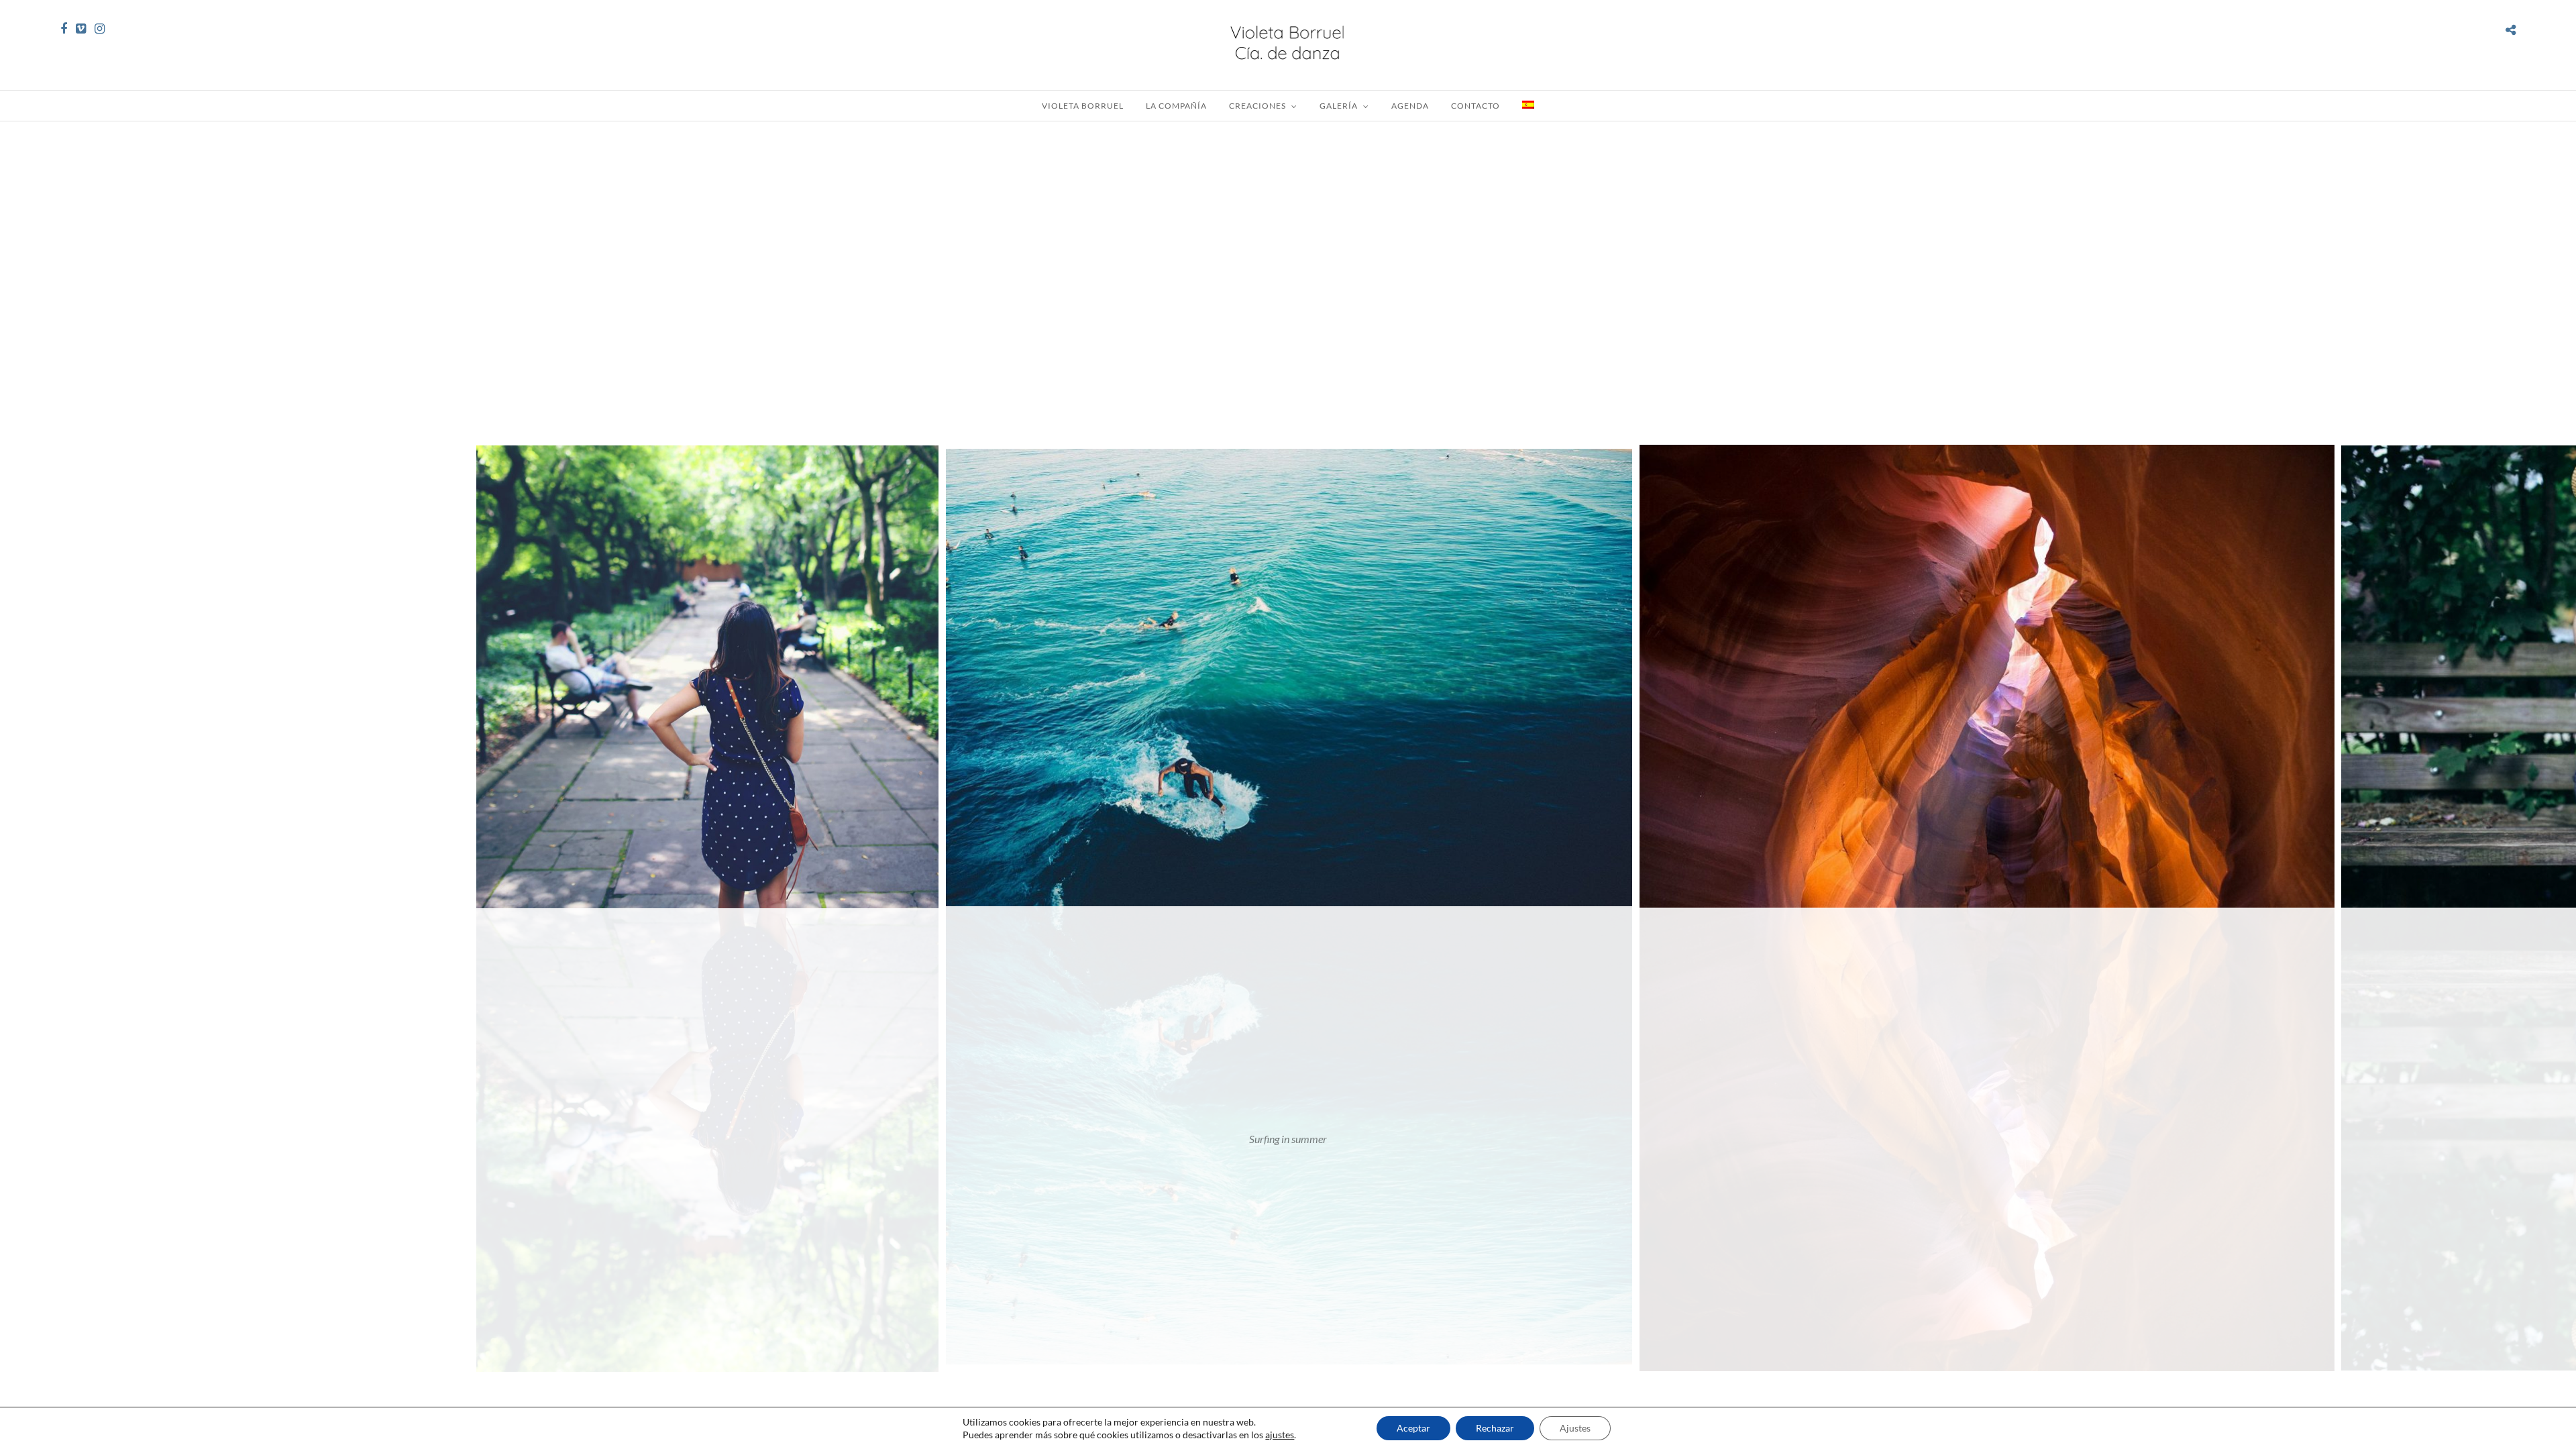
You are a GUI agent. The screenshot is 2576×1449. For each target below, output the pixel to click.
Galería (1339, 106)
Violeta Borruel (1083, 106)
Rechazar (1495, 1428)
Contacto (1475, 106)
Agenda (1410, 106)
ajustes (1280, 1435)
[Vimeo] (81, 29)
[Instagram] (100, 29)
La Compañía (1176, 106)
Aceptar (1413, 1428)
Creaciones (1257, 106)
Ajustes (1575, 1428)
